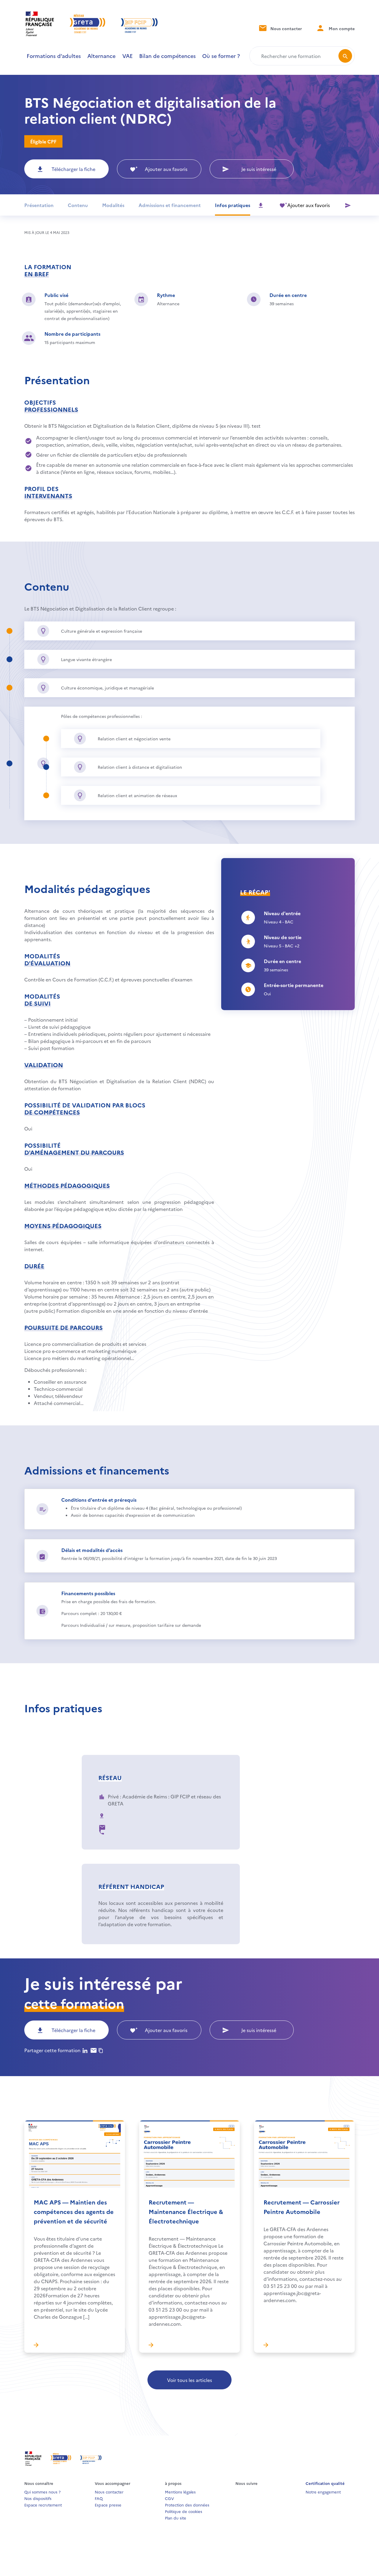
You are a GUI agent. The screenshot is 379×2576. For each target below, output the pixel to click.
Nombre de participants (72, 334)
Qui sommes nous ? (42, 2492)
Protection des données (187, 2505)
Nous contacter (286, 28)
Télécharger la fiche (73, 169)
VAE (127, 56)
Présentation (39, 205)
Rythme (166, 295)
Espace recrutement (43, 2505)
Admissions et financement (170, 205)
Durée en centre (288, 295)
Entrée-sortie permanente (294, 985)
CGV (170, 2498)
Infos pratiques (233, 205)
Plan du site (176, 2518)
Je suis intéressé (259, 169)
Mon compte (341, 28)
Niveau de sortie (283, 937)
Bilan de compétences (167, 56)
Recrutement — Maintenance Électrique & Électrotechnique (186, 2211)
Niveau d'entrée (282, 913)
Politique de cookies (184, 2511)
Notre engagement (323, 2492)
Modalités (113, 205)
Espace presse (108, 2505)
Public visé (56, 295)
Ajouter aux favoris (166, 169)
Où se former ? (221, 56)
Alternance (101, 56)
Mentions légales (180, 2492)
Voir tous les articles (189, 2380)
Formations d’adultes (54, 56)
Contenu (78, 205)
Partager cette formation (52, 2050)
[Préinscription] (348, 205)
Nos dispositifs (38, 2498)
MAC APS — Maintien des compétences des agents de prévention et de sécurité (74, 2211)
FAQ (99, 2498)
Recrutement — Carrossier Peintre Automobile (302, 2207)
